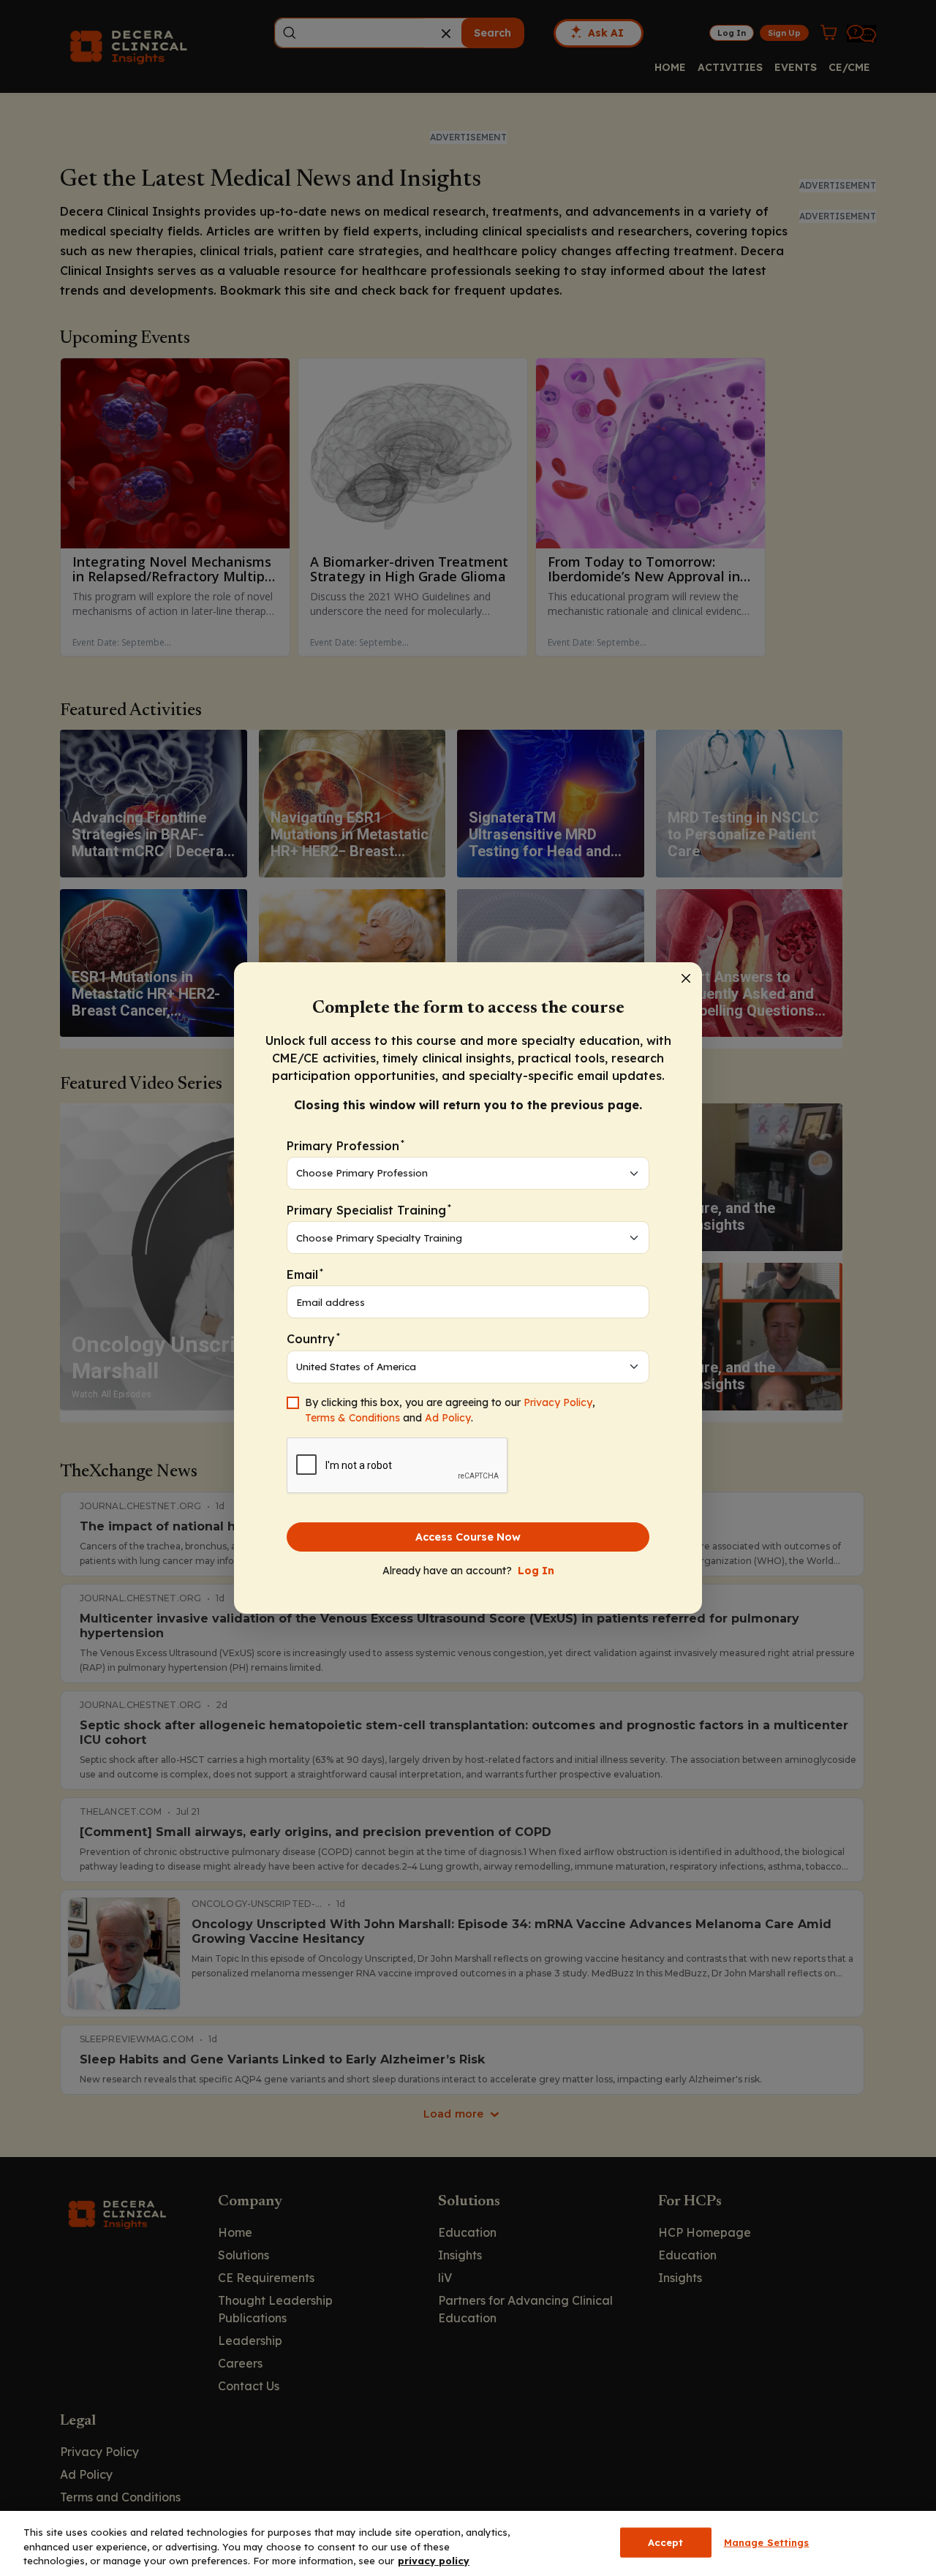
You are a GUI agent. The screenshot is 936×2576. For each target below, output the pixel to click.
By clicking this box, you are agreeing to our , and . (450, 1410)
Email (305, 1274)
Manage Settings (767, 2542)
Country (313, 1338)
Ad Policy (448, 1418)
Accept (666, 2542)
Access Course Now (468, 1537)
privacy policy (434, 2561)
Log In (536, 1571)
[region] (468, 2543)
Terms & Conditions (352, 1418)
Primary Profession (346, 1145)
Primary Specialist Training (369, 1210)
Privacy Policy (558, 1402)
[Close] (686, 978)
